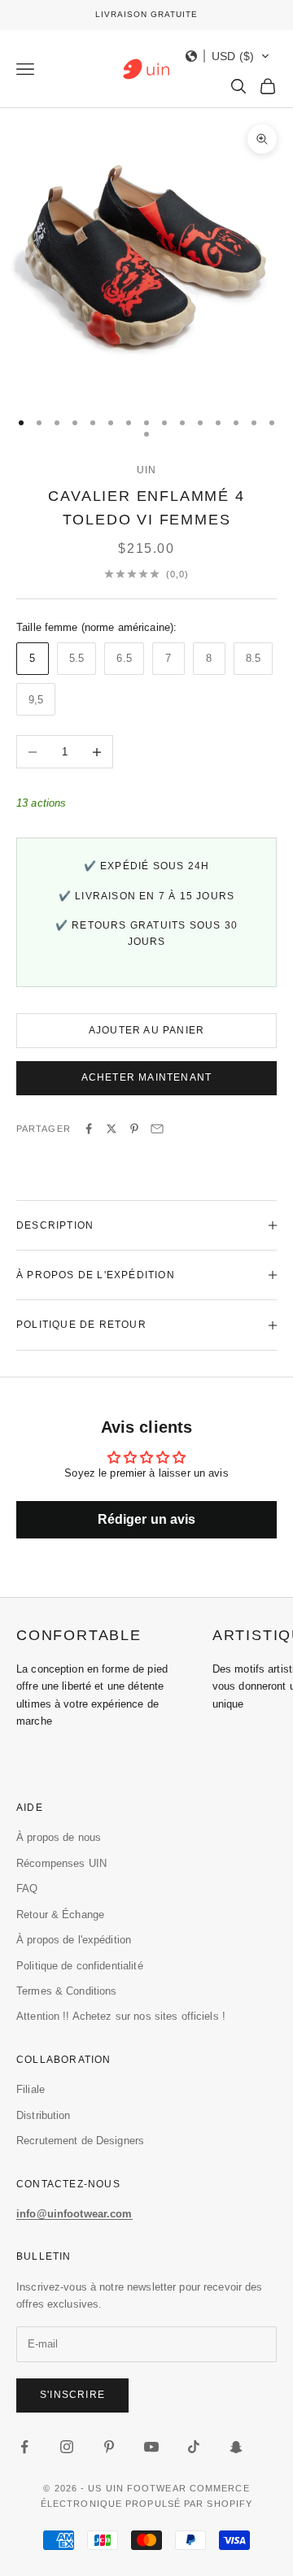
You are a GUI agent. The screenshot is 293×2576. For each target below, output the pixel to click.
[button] (228, 56)
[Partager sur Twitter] (112, 1129)
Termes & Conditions (66, 1991)
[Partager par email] (157, 1129)
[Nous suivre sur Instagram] (67, 2447)
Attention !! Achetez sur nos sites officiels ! (121, 2016)
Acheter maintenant (147, 1077)
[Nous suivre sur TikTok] (194, 2447)
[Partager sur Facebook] (89, 1129)
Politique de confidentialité (80, 1966)
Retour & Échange (60, 1915)
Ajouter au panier (146, 1030)
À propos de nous (59, 1837)
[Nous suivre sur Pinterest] (109, 2447)
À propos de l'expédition (74, 1940)
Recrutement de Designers (80, 2141)
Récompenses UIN (61, 1863)
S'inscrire (72, 2395)
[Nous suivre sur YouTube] (151, 2447)
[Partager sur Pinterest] (134, 1129)
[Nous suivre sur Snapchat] (236, 2447)
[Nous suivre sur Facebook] (24, 2447)
